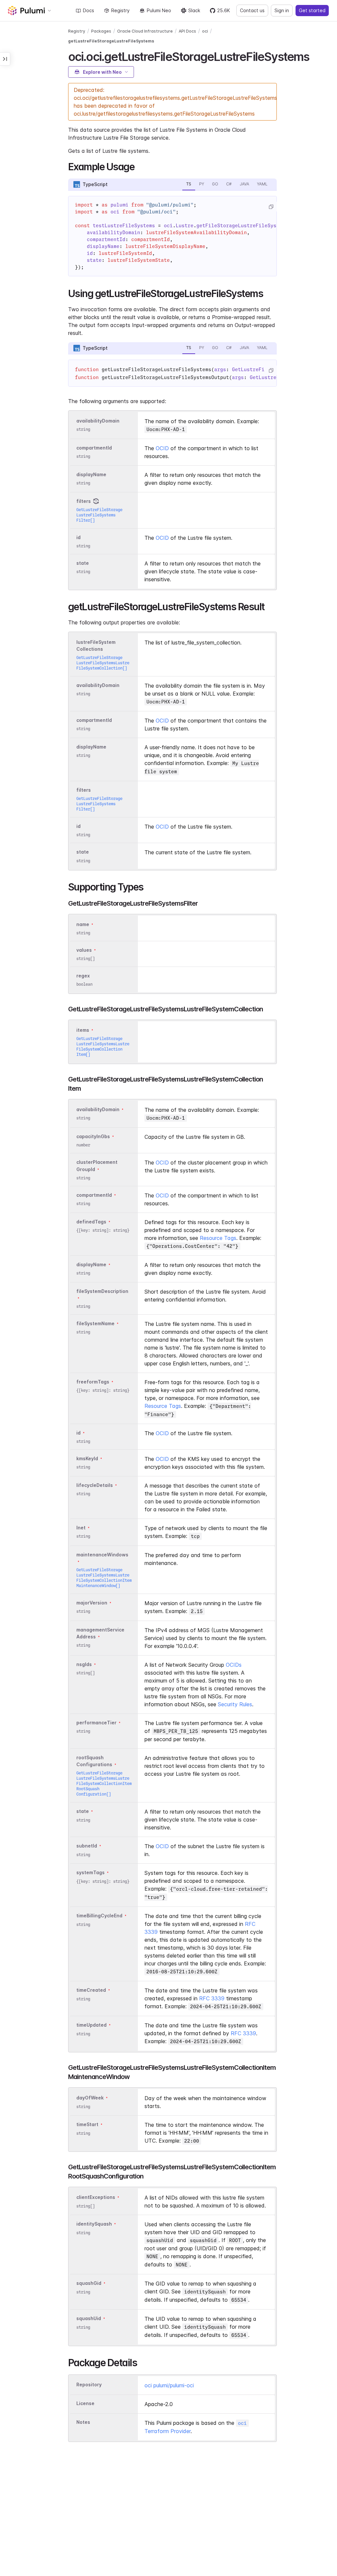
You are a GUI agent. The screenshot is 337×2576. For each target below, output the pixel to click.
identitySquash (94, 2224)
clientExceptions (96, 2197)
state (83, 563)
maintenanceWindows (102, 1555)
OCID (162, 448)
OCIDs (234, 1665)
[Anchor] (315, 56)
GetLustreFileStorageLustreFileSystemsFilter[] (99, 515)
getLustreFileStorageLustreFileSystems (111, 41)
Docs (89, 10)
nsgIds (84, 1664)
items (83, 1030)
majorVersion (92, 1603)
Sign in (282, 10)
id (78, 537)
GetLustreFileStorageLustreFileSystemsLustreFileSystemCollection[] (103, 663)
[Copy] (271, 207)
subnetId (87, 1846)
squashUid (89, 2319)
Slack (194, 10)
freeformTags (93, 1382)
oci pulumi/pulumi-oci (169, 2385)
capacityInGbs (93, 1136)
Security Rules (235, 1704)
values (84, 950)
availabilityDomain (98, 421)
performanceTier (96, 1723)
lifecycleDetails (95, 1485)
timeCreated (91, 1990)
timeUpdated (91, 2025)
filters (84, 501)
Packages (101, 31)
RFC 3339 (212, 1998)
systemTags (91, 1873)
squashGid (89, 2283)
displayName (91, 474)
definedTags (91, 1222)
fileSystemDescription (102, 1291)
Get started (312, 10)
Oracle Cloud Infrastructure (145, 31)
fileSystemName (95, 1323)
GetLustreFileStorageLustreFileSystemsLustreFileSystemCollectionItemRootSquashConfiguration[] (104, 1783)
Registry (120, 10)
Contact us (252, 10)
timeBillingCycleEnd (99, 1916)
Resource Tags (218, 1238)
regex (83, 976)
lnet (81, 1528)
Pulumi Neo (159, 10)
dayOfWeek (90, 2098)
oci (205, 31)
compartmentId (94, 448)
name (83, 924)
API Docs (187, 31)
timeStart (87, 2125)
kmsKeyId (87, 1458)
